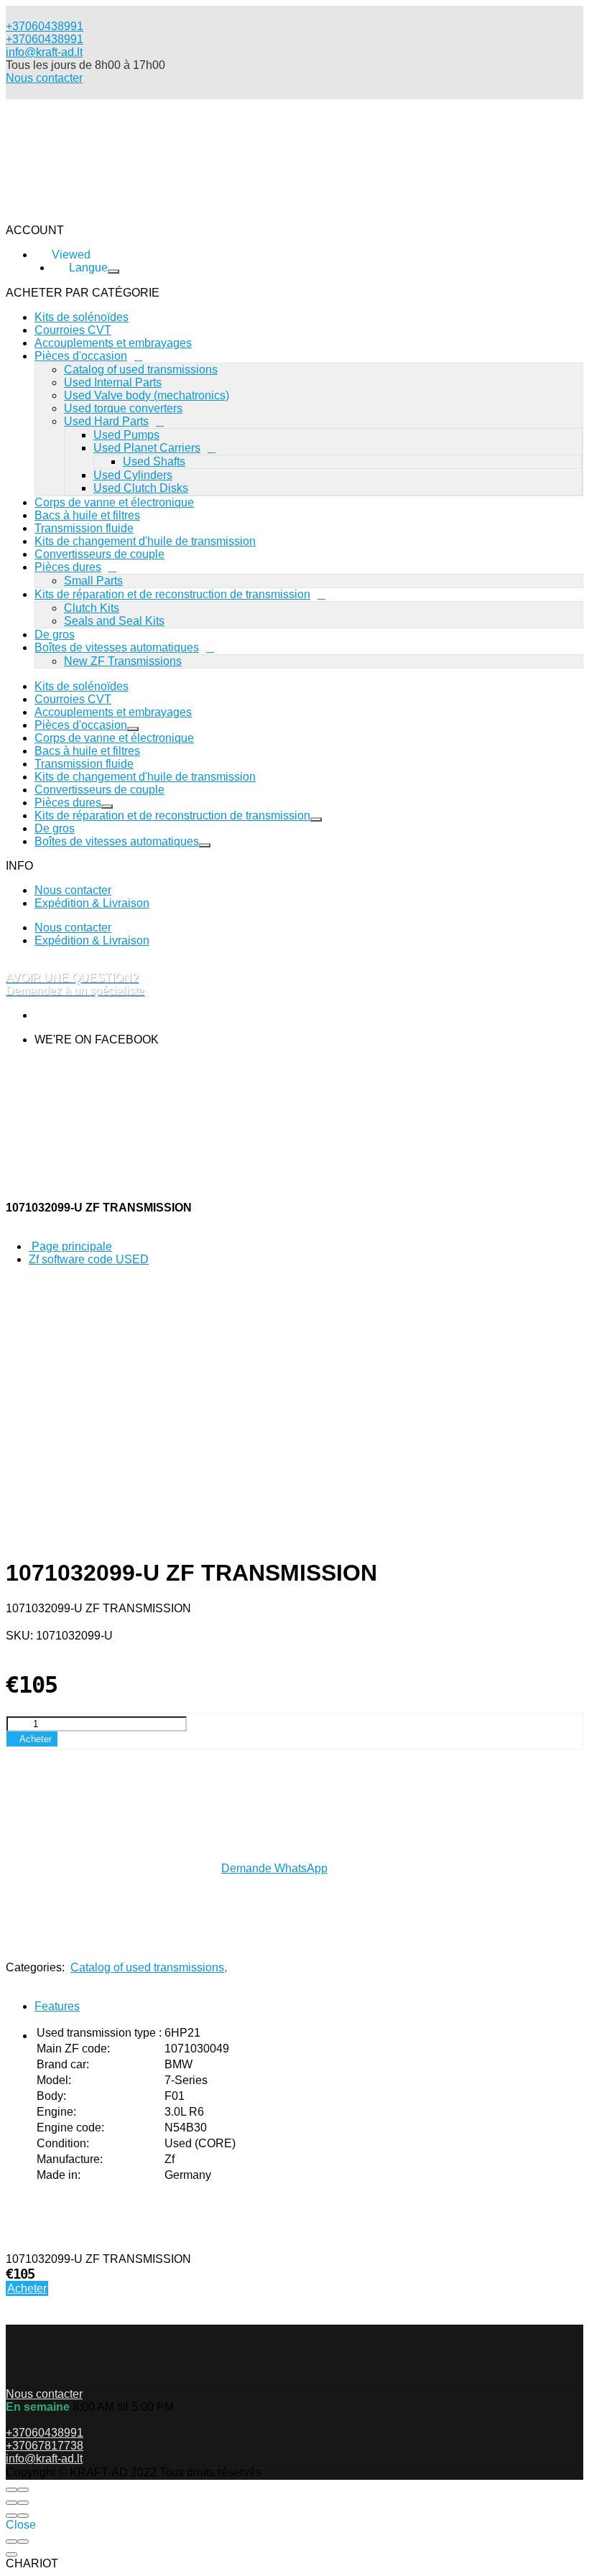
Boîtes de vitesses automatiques (117, 647)
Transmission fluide (84, 528)
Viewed (101, 397)
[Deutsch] (79, 339)
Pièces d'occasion (81, 725)
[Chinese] (79, 326)
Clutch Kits (92, 608)
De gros (55, 634)
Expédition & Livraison (92, 903)
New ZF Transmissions (123, 661)
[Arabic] (79, 313)
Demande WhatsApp (274, 1868)
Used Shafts (154, 461)
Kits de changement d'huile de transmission (145, 541)
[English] (79, 352)
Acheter (27, 2288)
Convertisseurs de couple (99, 554)
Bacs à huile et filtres (87, 515)
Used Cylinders (133, 475)
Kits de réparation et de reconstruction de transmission (172, 594)
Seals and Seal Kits (114, 621)
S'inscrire (178, 415)
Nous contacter (44, 78)
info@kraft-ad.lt (44, 52)
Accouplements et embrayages (113, 712)
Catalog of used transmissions (149, 1967)
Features (57, 2006)
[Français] (71, 365)
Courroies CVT (73, 699)
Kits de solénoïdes (82, 686)
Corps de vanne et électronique (114, 502)
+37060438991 (45, 39)
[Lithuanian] (76, 301)
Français (56, 380)
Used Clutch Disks (141, 488)
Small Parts (93, 581)
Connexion (109, 415)
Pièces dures (68, 567)
